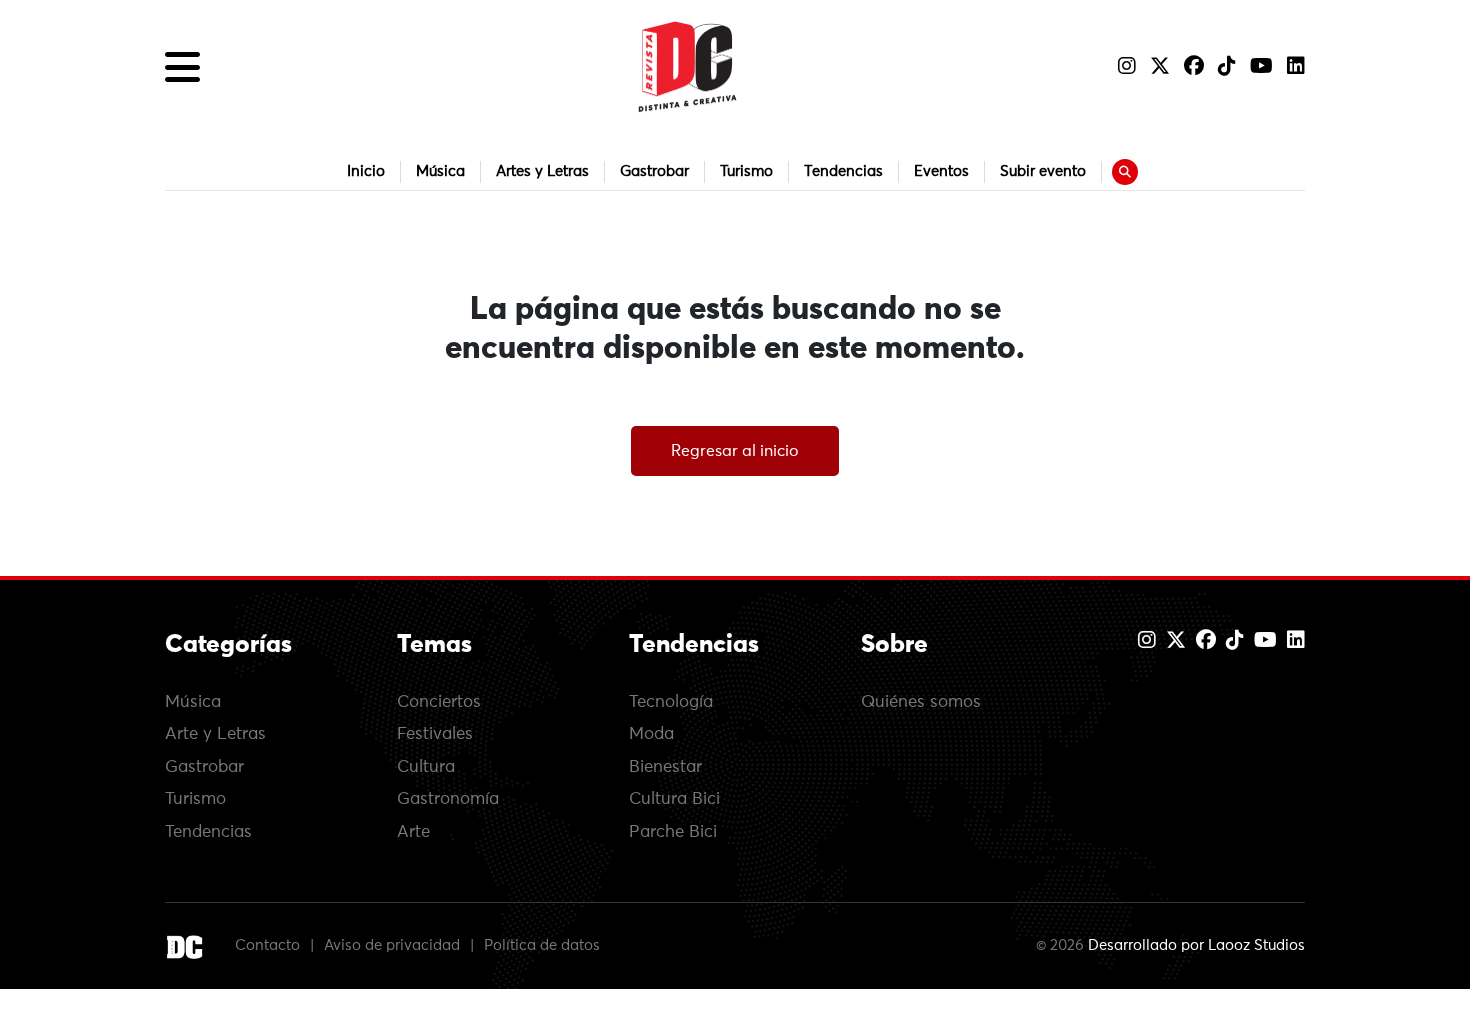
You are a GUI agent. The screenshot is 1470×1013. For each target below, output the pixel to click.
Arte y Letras (215, 734)
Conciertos (439, 702)
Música (440, 171)
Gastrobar (654, 171)
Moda (651, 734)
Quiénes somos (921, 702)
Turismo (746, 171)
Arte (413, 832)
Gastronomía (448, 799)
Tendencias (843, 171)
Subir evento (1043, 171)
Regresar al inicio (735, 451)
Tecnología (671, 702)
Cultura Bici (674, 799)
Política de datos (542, 945)
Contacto (267, 945)
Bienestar (665, 767)
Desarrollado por (1196, 945)
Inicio (366, 171)
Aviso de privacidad (392, 945)
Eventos (941, 171)
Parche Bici (673, 832)
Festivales (435, 734)
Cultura (426, 767)
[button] (182, 67)
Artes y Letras (542, 171)
